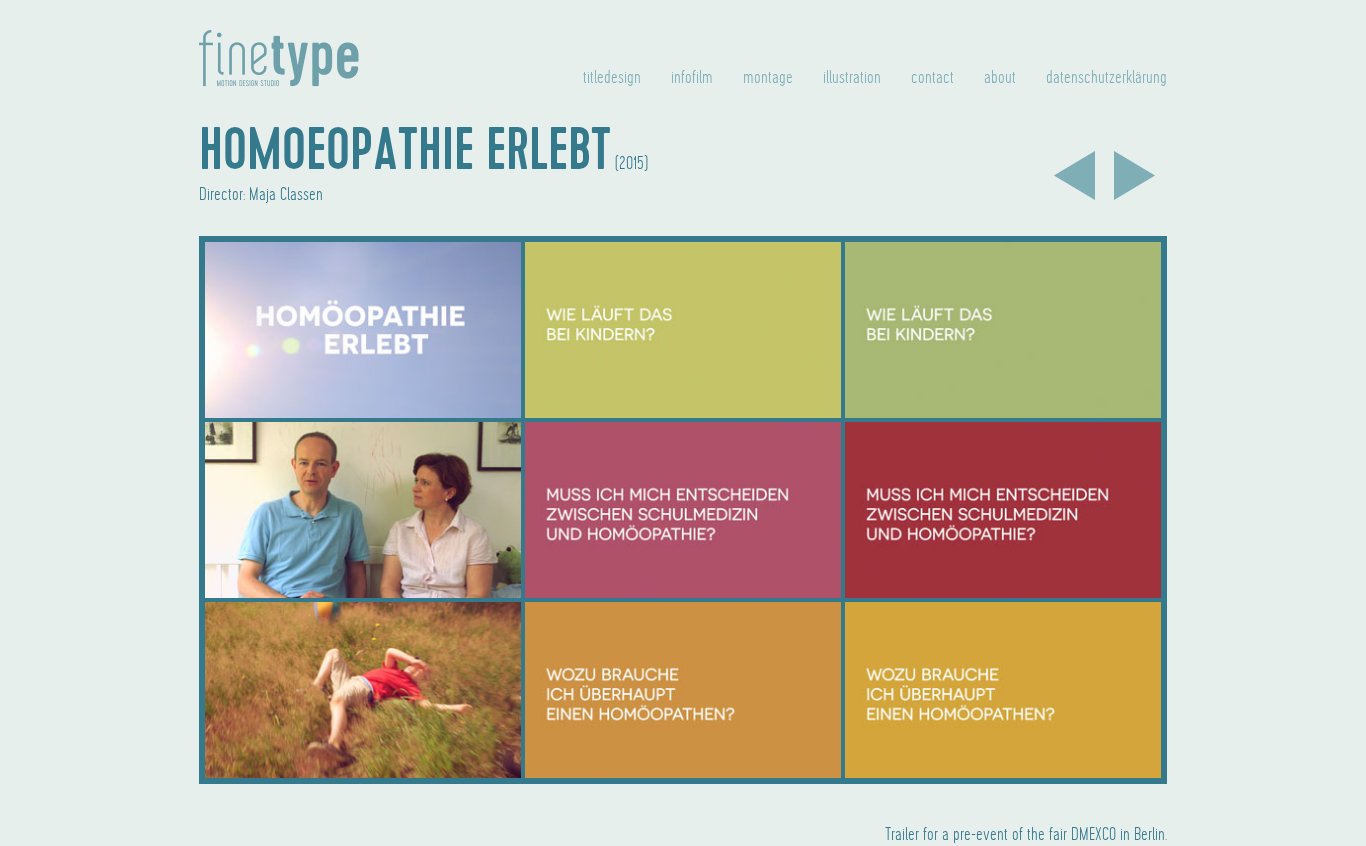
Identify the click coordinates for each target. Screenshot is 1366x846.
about (1000, 78)
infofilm (692, 78)
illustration (852, 78)
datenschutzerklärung (1106, 78)
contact (932, 78)
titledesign (612, 78)
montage (768, 78)
